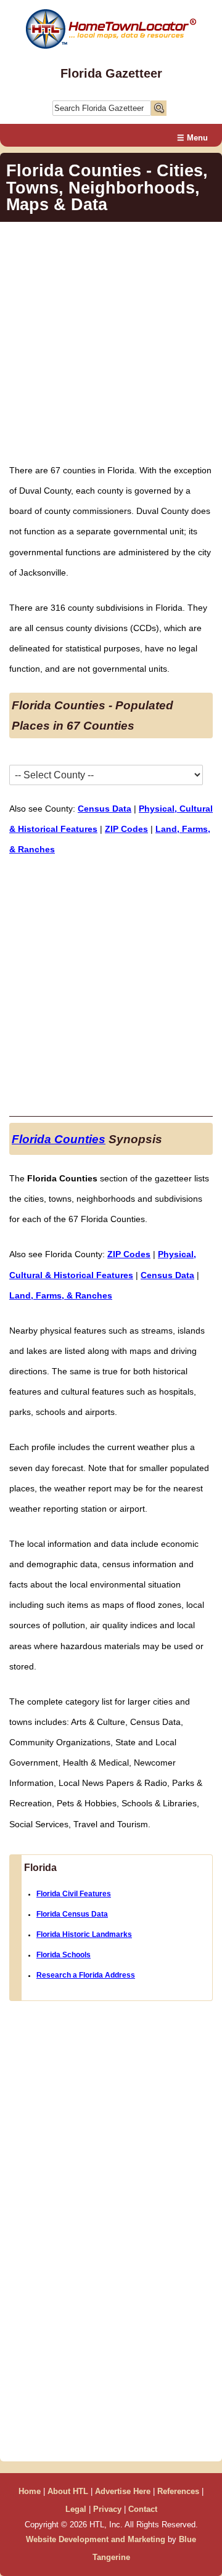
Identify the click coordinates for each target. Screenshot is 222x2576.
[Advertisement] (111, 342)
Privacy (107, 2509)
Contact (143, 2509)
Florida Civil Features (74, 1894)
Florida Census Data (72, 1914)
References (178, 2491)
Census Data (105, 809)
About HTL (68, 2491)
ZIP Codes (126, 829)
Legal (76, 2509)
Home (30, 2491)
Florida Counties (59, 1139)
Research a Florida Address (86, 1975)
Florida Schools (64, 1955)
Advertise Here (123, 2491)
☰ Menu (192, 138)
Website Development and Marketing (96, 2539)
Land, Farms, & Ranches (61, 1295)
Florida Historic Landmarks (84, 1934)
